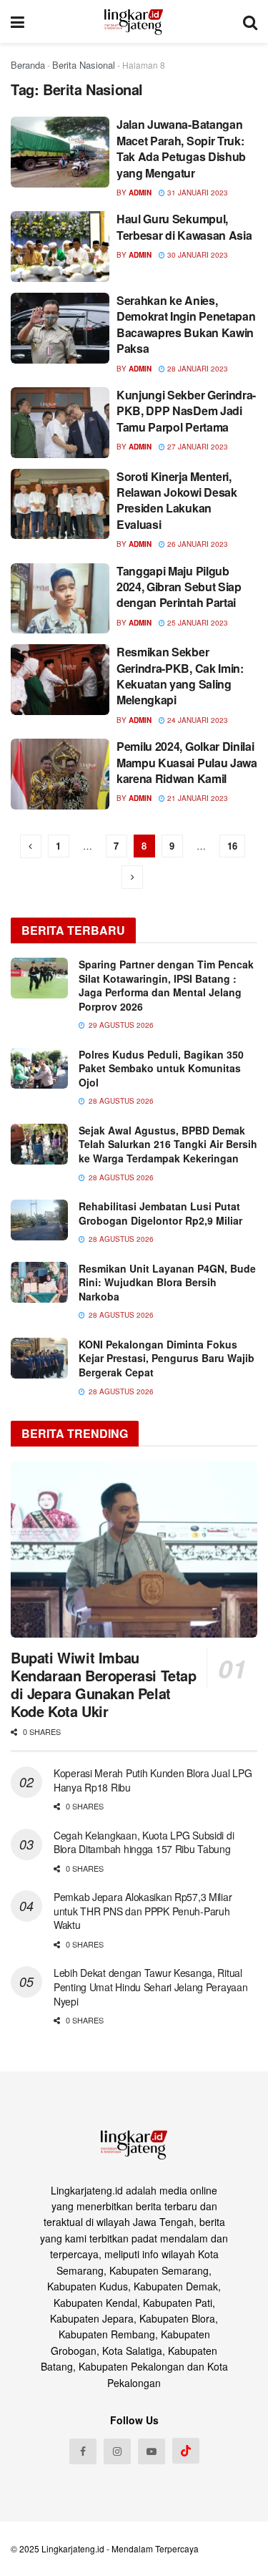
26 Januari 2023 (197, 544)
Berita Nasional (84, 65)
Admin (140, 193)
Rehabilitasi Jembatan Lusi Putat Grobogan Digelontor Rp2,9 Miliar (160, 1213)
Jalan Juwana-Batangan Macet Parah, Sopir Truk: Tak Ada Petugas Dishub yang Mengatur (181, 148)
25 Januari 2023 (197, 623)
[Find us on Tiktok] (186, 2451)
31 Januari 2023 (197, 193)
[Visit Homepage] (134, 21)
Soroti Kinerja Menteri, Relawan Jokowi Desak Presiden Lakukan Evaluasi (177, 500)
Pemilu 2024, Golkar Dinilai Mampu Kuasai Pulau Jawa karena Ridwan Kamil (187, 762)
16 (232, 846)
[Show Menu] (18, 21)
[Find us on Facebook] (83, 2451)
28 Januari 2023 (197, 369)
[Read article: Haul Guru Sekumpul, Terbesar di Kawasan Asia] (60, 247)
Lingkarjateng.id (73, 2548)
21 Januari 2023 (197, 798)
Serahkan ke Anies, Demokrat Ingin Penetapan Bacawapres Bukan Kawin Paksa (186, 324)
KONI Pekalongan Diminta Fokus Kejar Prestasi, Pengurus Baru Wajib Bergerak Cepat (167, 1358)
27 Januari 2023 (197, 447)
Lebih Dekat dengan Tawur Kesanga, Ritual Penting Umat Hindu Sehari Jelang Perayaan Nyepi (151, 1987)
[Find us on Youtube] (152, 2451)
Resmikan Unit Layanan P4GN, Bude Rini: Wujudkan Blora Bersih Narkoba (167, 1282)
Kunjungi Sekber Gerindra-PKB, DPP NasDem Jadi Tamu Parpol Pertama (186, 411)
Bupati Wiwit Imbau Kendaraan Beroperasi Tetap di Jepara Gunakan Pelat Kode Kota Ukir (104, 1684)
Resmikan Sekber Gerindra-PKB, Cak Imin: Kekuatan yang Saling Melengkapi (180, 676)
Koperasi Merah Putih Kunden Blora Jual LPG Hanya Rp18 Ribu (153, 1780)
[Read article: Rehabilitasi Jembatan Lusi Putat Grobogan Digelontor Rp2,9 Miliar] (39, 1220)
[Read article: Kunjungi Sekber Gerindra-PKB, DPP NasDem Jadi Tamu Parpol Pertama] (60, 423)
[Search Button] (250, 21)
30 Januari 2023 (197, 255)
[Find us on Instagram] (117, 2451)
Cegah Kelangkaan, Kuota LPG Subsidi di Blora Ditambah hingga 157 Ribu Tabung (144, 1842)
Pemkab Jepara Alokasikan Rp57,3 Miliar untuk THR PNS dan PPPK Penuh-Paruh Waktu (143, 1911)
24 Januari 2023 (197, 720)
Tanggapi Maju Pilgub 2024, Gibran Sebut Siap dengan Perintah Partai (179, 587)
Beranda (28, 65)
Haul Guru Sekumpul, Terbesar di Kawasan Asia (184, 227)
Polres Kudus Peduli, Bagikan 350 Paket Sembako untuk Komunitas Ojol (161, 1068)
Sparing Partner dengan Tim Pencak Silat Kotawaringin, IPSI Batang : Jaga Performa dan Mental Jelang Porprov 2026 (166, 985)
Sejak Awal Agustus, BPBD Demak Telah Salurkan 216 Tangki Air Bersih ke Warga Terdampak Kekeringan (168, 1144)
